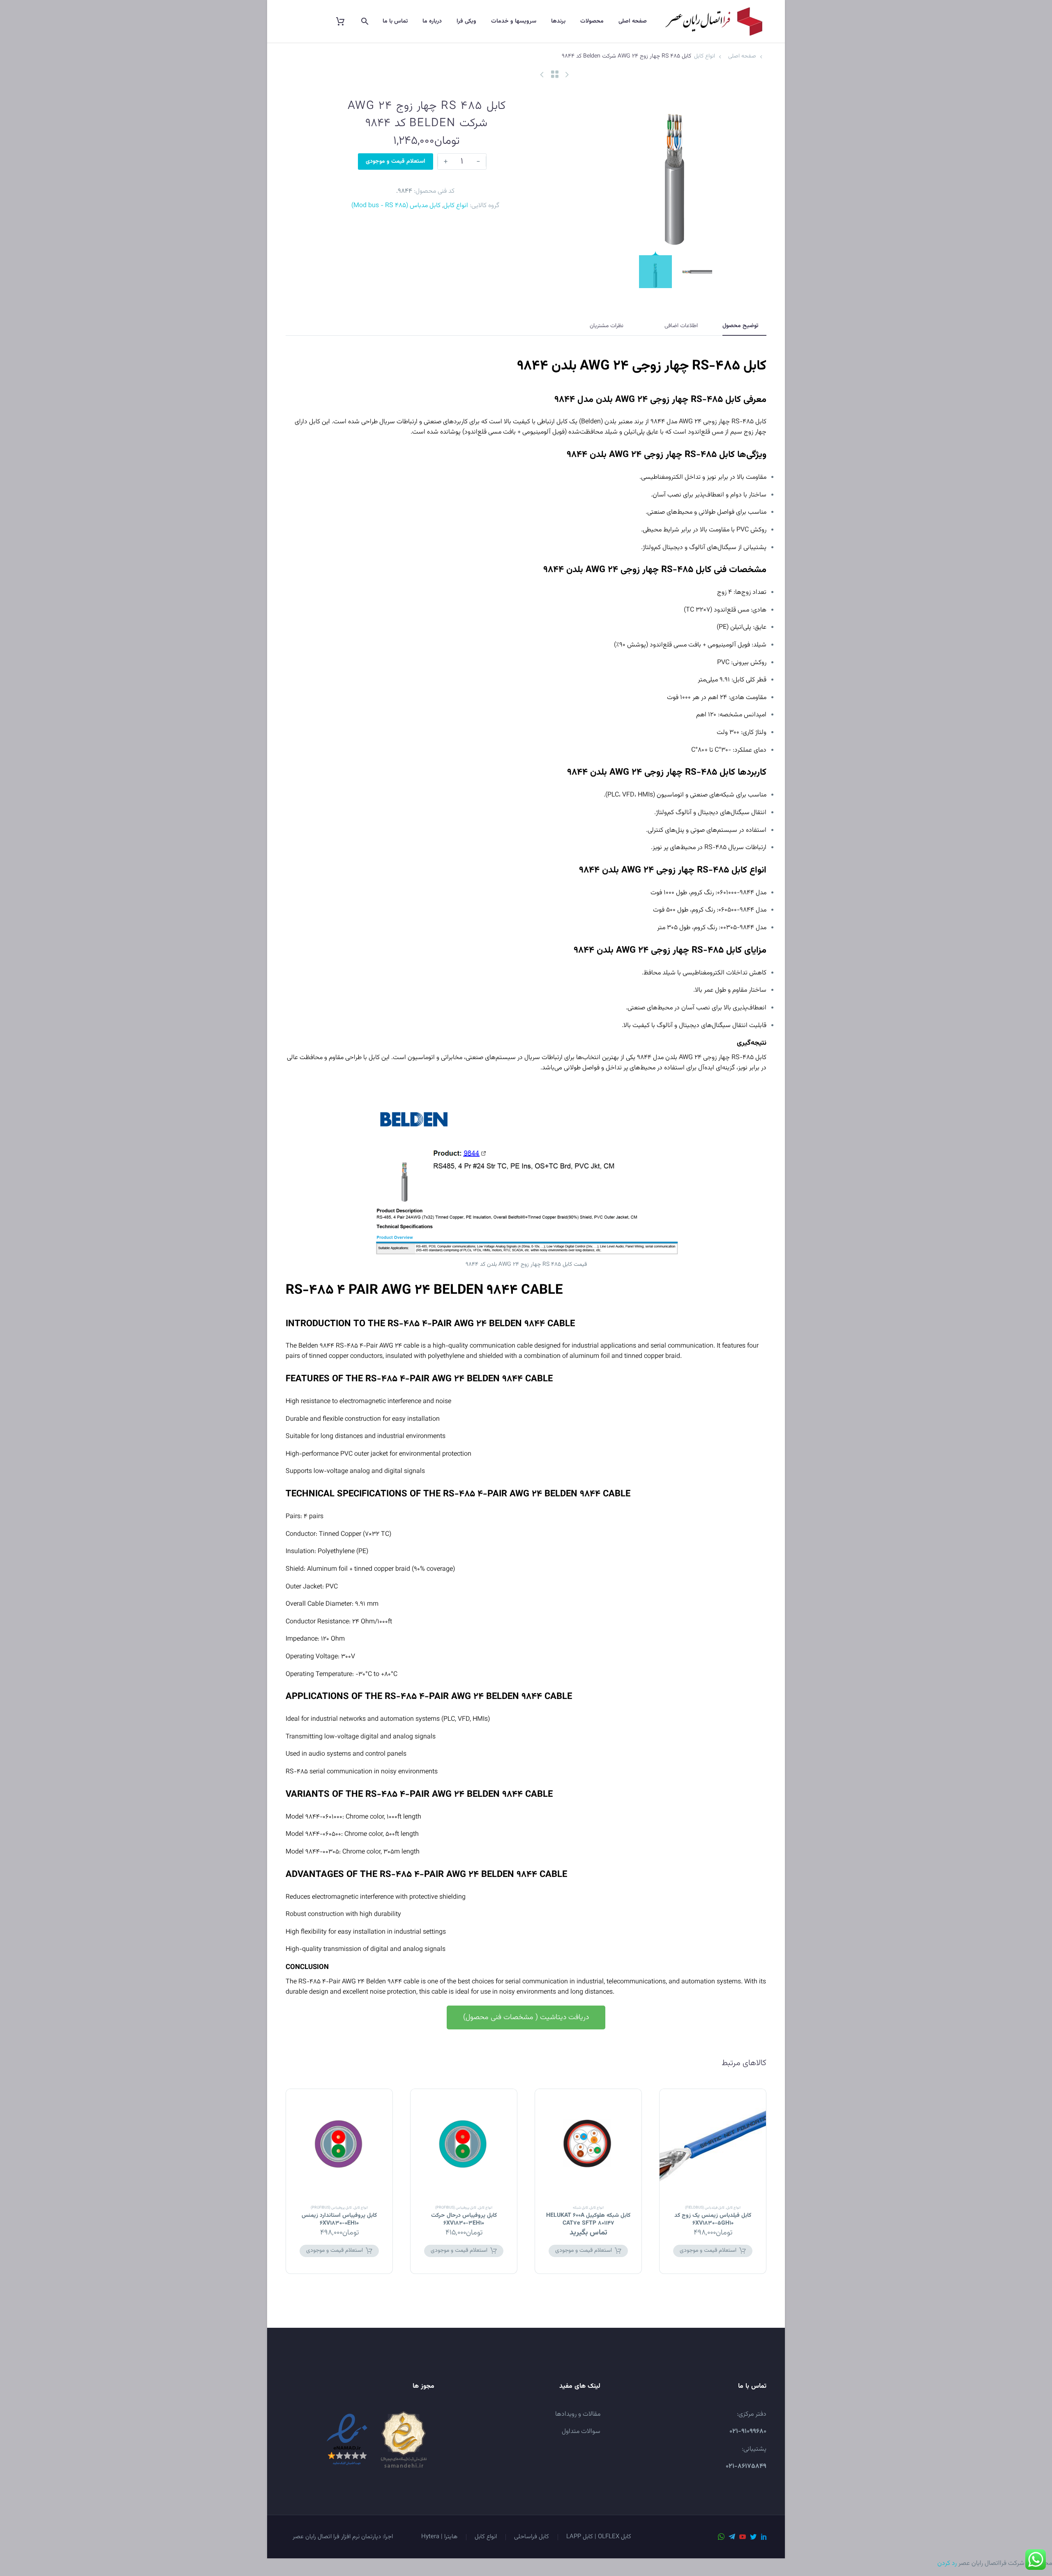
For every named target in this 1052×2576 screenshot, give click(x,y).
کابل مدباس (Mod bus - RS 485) (396, 206)
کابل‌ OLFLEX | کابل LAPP (599, 2537)
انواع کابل (705, 56)
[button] (526, 2017)
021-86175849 (746, 2466)
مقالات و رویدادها (578, 2414)
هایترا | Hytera (439, 2537)
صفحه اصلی (633, 21)
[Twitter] (753, 2537)
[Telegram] (732, 2537)
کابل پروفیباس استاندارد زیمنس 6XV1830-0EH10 (339, 2219)
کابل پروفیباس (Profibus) (456, 2208)
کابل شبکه (580, 2208)
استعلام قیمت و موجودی (396, 162)
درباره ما (432, 21)
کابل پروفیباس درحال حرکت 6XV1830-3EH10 (464, 2219)
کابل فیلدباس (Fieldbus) (705, 2208)
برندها (558, 21)
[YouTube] (743, 2537)
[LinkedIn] (764, 2537)
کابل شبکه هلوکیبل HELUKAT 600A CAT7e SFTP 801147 (588, 2219)
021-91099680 (748, 2432)
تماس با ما (395, 21)
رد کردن (947, 2563)
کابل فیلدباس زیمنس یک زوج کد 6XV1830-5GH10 (713, 2219)
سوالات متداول (581, 2432)
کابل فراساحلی (532, 2537)
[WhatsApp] (721, 2537)
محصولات (592, 21)
